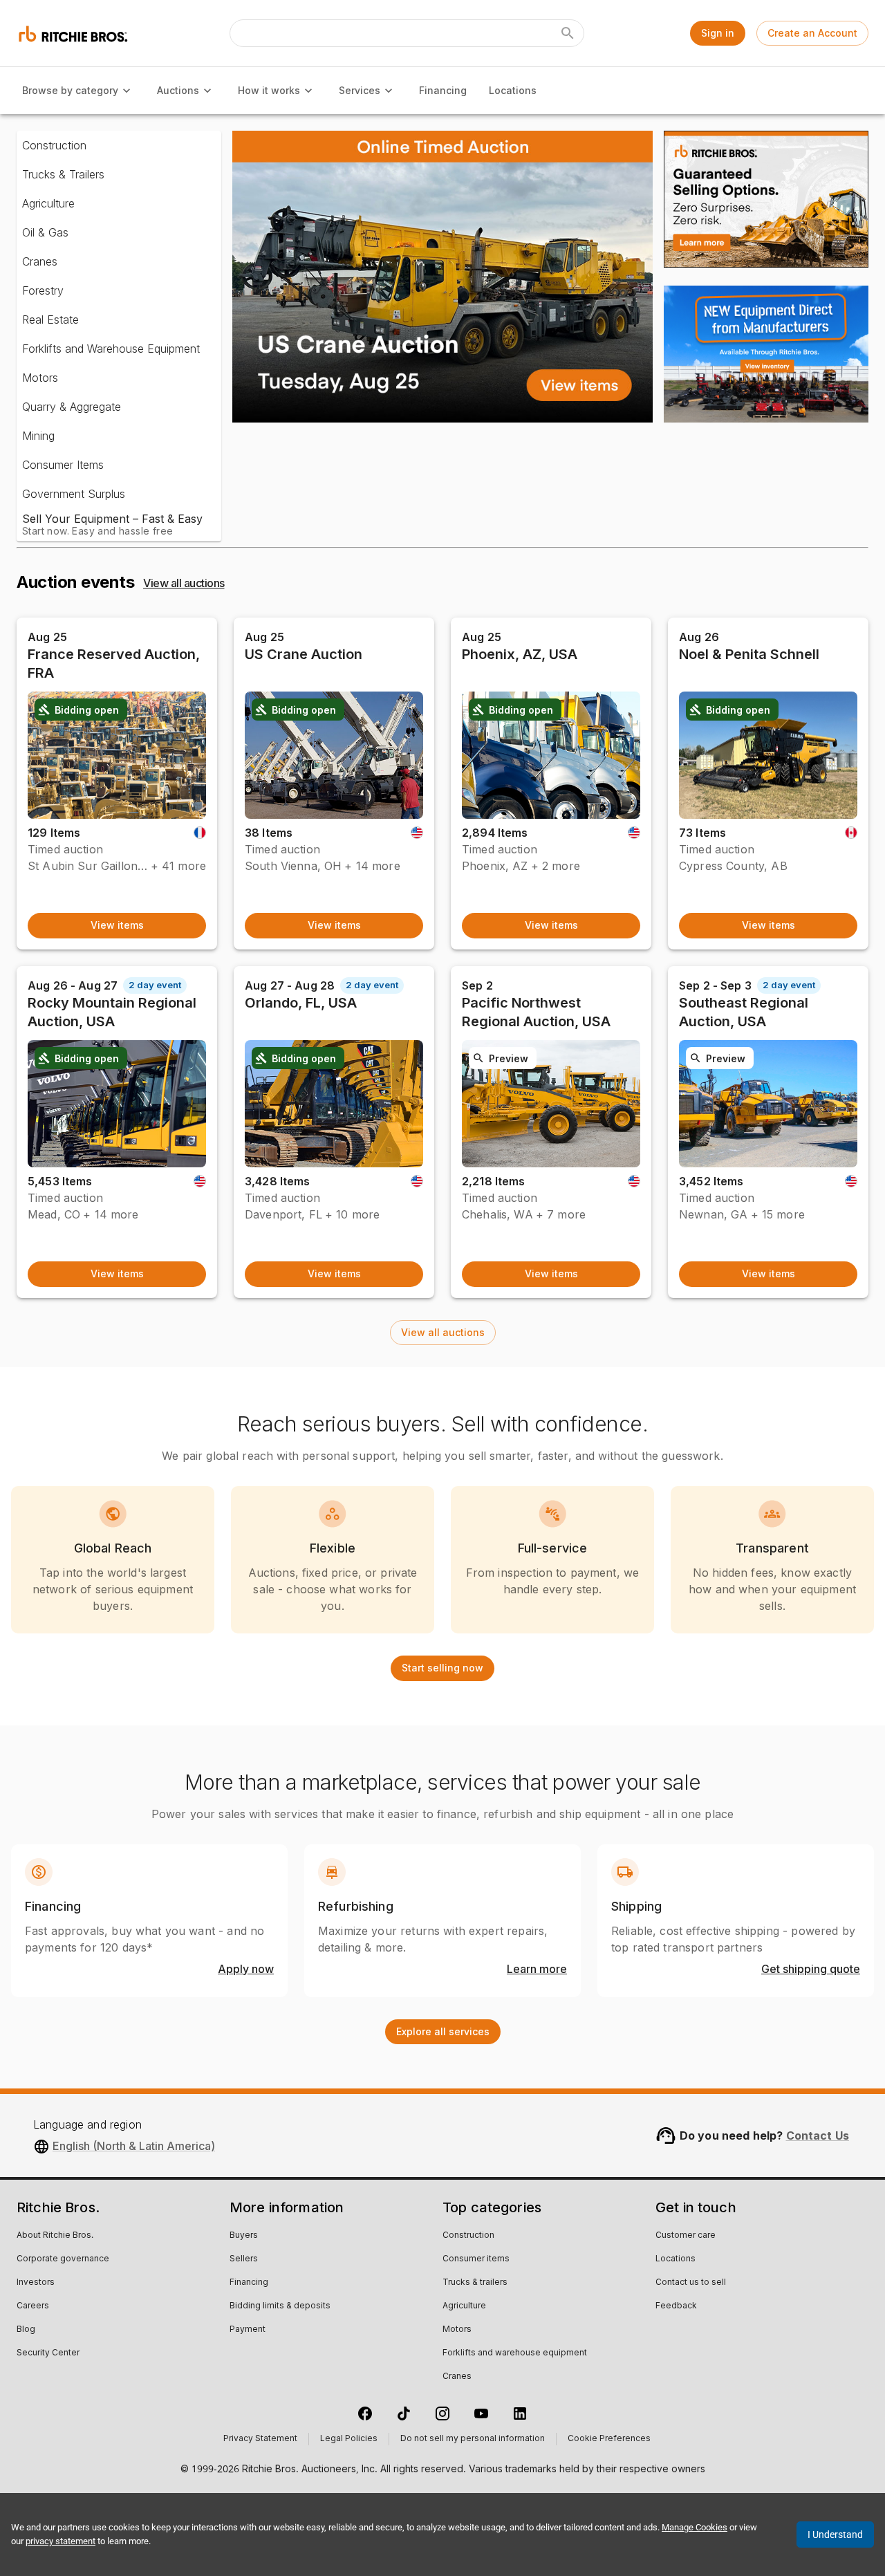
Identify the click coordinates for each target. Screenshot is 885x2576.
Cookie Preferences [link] (609, 2439)
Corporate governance (63, 2259)
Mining (38, 436)
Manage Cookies (695, 2527)
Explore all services (443, 2031)
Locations (513, 90)
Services (360, 90)
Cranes (40, 261)
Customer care (686, 2236)
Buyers (244, 2236)
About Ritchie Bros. (55, 2236)
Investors (36, 2283)
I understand (835, 2535)
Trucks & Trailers (63, 174)
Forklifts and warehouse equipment (515, 2353)
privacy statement (60, 2541)
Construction (54, 145)
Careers (33, 2306)
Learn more (537, 1970)
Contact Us (818, 2135)
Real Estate (50, 319)
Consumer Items (63, 465)
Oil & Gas (45, 232)
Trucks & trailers (475, 2283)
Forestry (43, 290)
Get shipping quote (811, 1970)
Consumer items (476, 2259)
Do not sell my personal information (473, 2439)
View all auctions (184, 583)
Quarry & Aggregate (72, 407)
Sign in (718, 33)
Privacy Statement (260, 2439)
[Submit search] (568, 33)
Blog (26, 2330)
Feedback (676, 2306)
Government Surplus (74, 494)
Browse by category (70, 90)
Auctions (178, 90)
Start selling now (442, 1668)
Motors (40, 378)
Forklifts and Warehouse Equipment (111, 349)
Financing (443, 90)
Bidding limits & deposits (280, 2306)
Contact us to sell (691, 2283)
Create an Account (812, 33)
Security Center (48, 2353)
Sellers (244, 2259)
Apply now (246, 1970)
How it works (269, 90)
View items (117, 925)
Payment (248, 2330)
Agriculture (48, 203)
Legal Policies (349, 2439)
